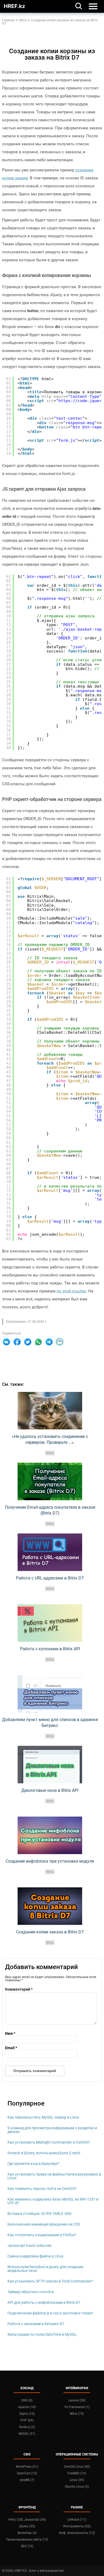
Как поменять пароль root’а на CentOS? (42, 2189)
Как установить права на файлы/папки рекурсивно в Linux (54, 2176)
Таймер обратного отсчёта (31, 2292)
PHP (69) (27, 2420)
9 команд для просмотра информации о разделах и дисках (52, 2130)
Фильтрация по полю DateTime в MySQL (42, 2334)
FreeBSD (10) (77, 2473)
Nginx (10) (27, 2414)
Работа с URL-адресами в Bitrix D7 (50, 1578)
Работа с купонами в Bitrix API (50, 1649)
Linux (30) (77, 2480)
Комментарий (19, 1989)
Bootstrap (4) (27, 2533)
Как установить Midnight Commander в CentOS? (49, 2142)
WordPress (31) (27, 2467)
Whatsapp (38, 1342)
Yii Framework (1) (77, 2407)
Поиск (79, 6)
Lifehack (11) (77, 2520)
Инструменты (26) (77, 2526)
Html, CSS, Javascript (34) (27, 2520)
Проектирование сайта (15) (27, 2540)
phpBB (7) (27, 2480)
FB (17, 1342)
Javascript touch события (29, 2246)
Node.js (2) (27, 2427)
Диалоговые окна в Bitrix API (50, 1790)
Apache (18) (27, 2407)
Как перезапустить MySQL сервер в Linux (43, 2117)
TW (28, 1342)
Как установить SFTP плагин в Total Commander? (50, 2281)
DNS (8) (27, 2400)
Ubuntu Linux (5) (77, 2487)
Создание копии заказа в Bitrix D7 (50, 1932)
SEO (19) (27, 2546)
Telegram (49, 1342)
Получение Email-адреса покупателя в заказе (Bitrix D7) (50, 1510)
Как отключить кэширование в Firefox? (42, 2235)
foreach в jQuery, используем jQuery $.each (44, 2153)
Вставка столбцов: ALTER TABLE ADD (39, 2214)
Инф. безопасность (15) (77, 2533)
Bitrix (50, 1453)
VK (6, 1342)
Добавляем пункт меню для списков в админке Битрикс (50, 1723)
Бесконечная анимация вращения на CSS (44, 2224)
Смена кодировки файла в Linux (35, 2256)
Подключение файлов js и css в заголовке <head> (50, 2313)
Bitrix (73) (77, 2414)
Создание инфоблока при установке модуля (50, 1861)
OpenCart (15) (27, 2473)
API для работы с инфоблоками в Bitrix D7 (44, 2302)
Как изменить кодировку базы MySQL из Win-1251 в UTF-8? (53, 2201)
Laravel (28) (77, 2400)
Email (60, 1342)
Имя (10, 2033)
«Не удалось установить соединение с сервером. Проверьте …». (50, 1439)
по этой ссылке (71, 1291)
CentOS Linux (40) (77, 2467)
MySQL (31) (27, 2434)
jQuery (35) (27, 2526)
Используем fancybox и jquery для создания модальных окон (45, 2269)
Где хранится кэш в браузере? (33, 2164)
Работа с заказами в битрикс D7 (36, 2324)
